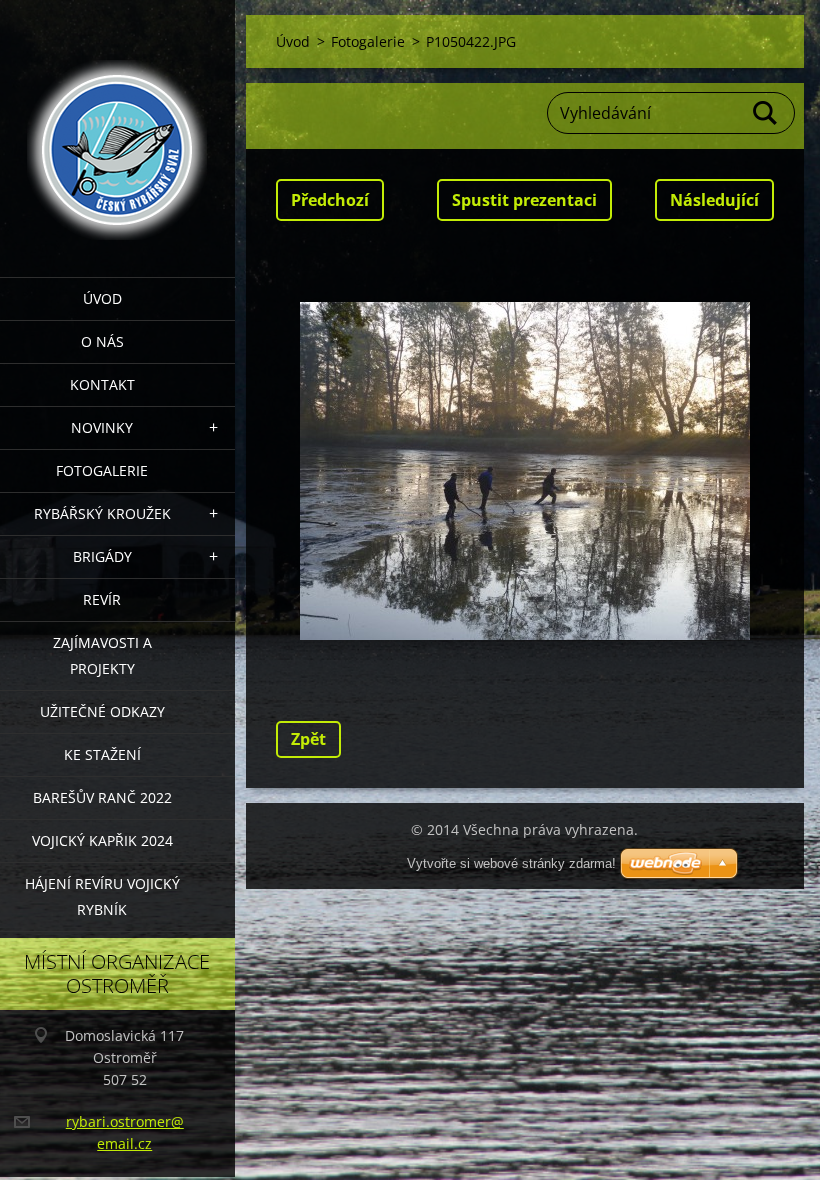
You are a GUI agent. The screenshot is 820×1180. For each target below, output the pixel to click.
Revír (102, 599)
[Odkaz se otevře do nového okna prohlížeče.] (525, 471)
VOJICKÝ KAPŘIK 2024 (102, 840)
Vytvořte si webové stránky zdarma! (511, 863)
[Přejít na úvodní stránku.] (117, 126)
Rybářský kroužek (102, 513)
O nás (102, 341)
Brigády (102, 556)
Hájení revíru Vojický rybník (102, 896)
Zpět (308, 739)
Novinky (102, 427)
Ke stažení (102, 754)
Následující (714, 200)
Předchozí (330, 200)
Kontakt (102, 384)
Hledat (766, 113)
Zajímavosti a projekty (102, 655)
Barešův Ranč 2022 (102, 797)
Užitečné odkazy (102, 711)
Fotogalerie (102, 470)
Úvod (102, 298)
